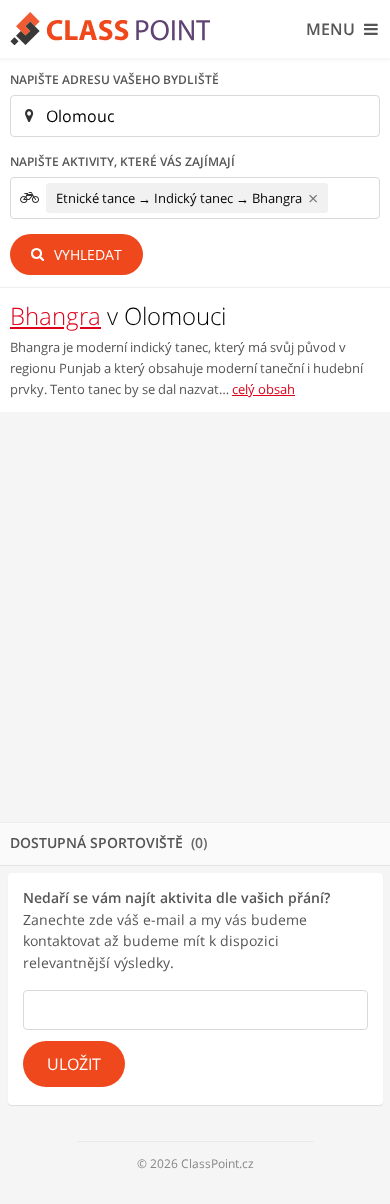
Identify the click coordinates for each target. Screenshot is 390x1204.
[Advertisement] (195, 617)
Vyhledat (86, 254)
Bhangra (55, 315)
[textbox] (339, 199)
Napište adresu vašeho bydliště (114, 79)
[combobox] (195, 198)
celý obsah (263, 389)
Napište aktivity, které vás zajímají (122, 161)
